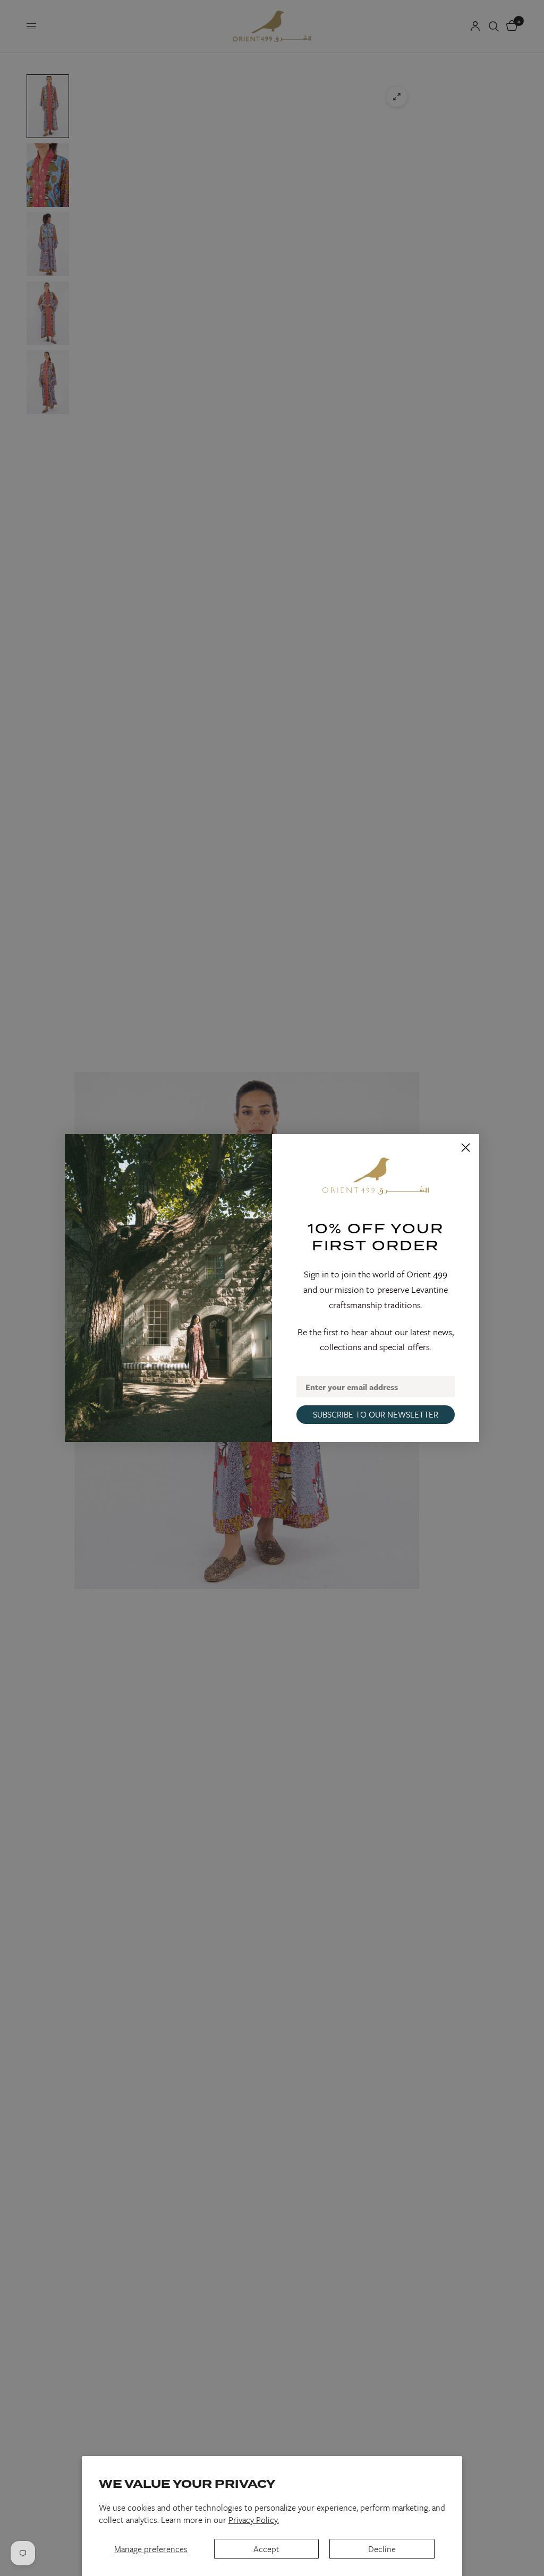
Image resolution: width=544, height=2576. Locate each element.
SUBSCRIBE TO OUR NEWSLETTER (376, 1414)
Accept (266, 2549)
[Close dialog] (466, 1148)
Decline (382, 2549)
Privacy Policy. (254, 2520)
